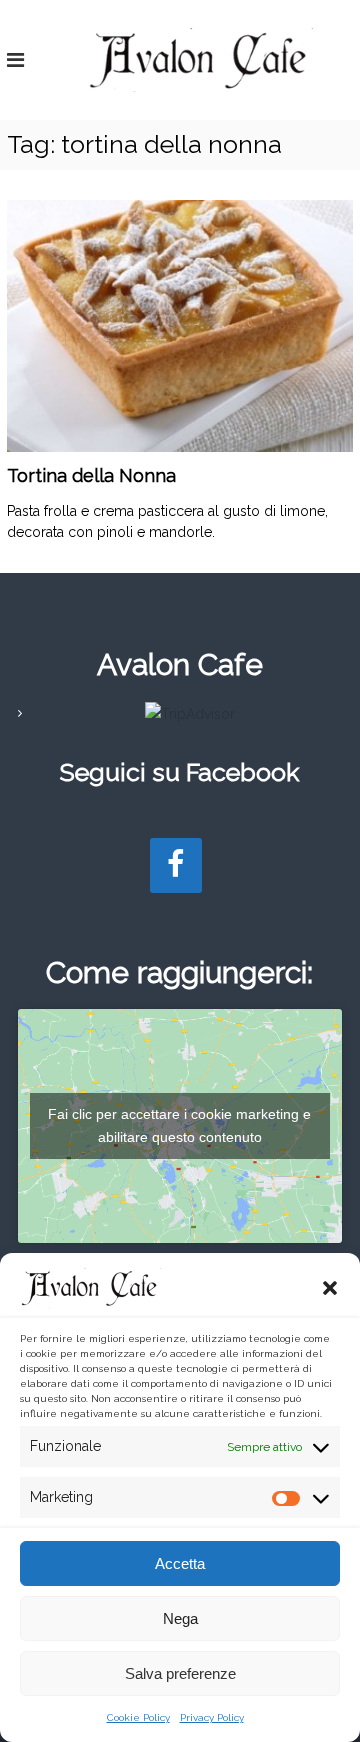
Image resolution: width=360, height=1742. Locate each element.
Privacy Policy (212, 1717)
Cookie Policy (138, 1717)
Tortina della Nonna (91, 475)
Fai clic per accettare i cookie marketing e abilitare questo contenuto (179, 1125)
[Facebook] (176, 865)
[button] (330, 1288)
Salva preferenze (180, 1673)
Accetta (180, 1563)
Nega (180, 1618)
